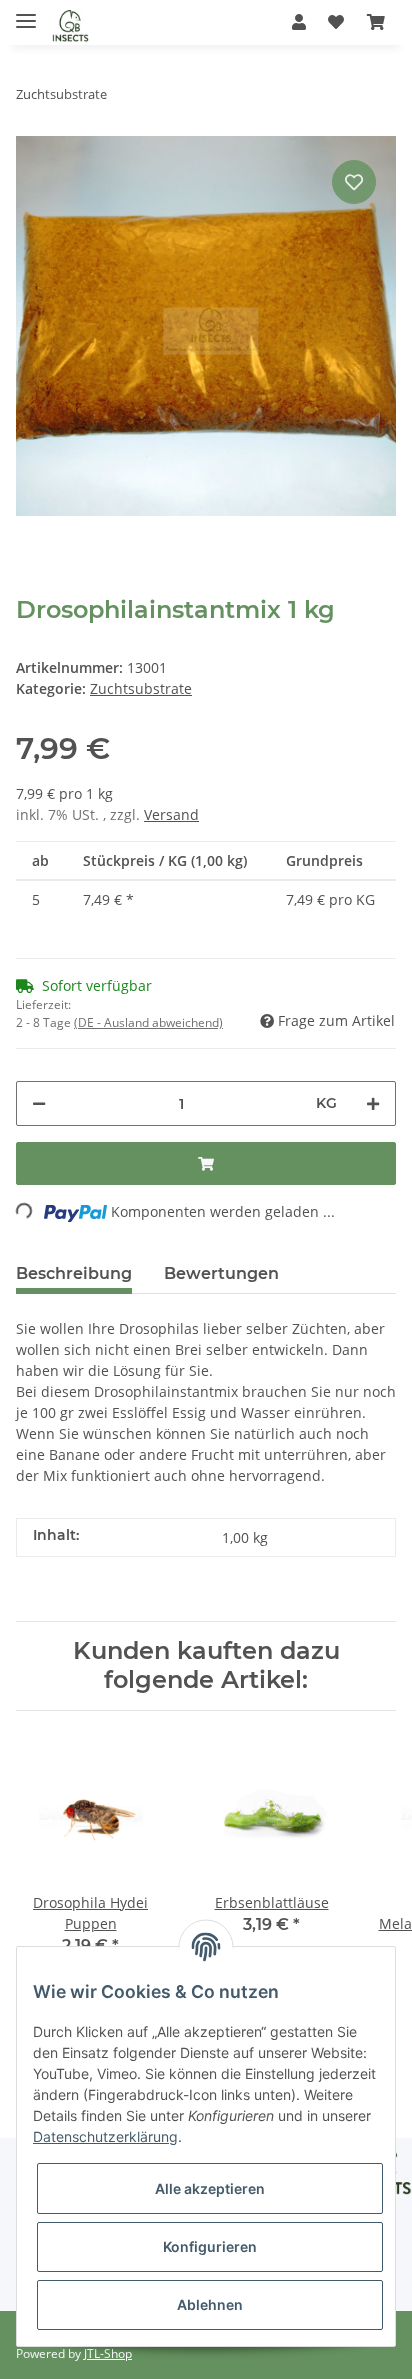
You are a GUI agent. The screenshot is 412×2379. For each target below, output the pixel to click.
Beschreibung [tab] (74, 1273)
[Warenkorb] (376, 22)
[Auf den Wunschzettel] (354, 182)
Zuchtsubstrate (141, 688)
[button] (299, 22)
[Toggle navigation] (26, 12)
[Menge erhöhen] (373, 1103)
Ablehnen (210, 2304)
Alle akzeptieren (210, 2188)
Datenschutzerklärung (105, 2136)
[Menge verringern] (39, 1103)
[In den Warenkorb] (206, 1163)
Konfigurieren (210, 2246)
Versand (171, 814)
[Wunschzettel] (336, 22)
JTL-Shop (108, 2353)
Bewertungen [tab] (221, 1273)
